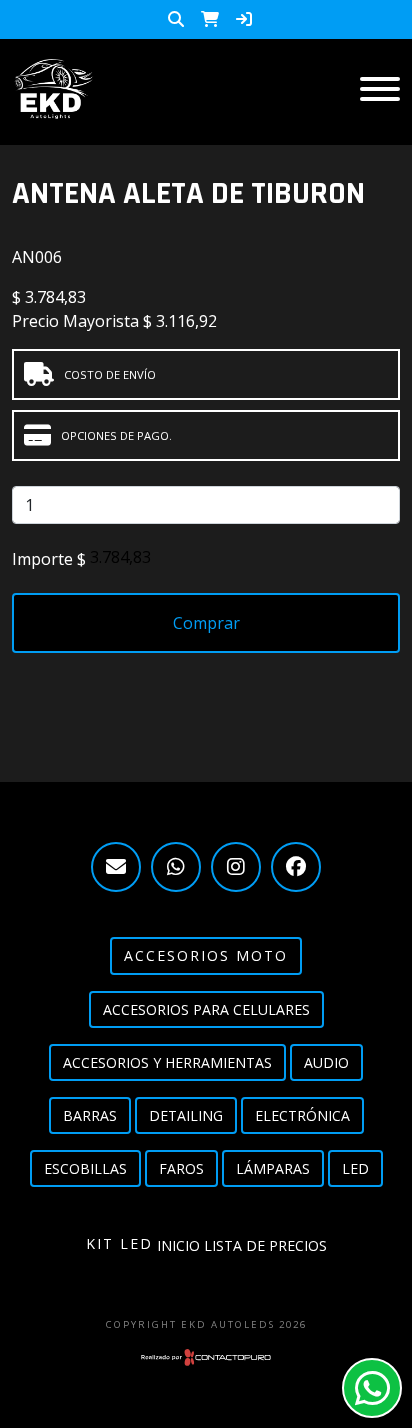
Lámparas (273, 1168)
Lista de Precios (265, 1245)
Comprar (206, 623)
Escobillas (85, 1168)
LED (355, 1168)
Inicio (178, 1245)
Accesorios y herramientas (167, 1062)
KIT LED (119, 1243)
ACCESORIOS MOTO (206, 955)
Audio (326, 1062)
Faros (181, 1168)
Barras (90, 1115)
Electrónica (302, 1115)
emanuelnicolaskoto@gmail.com (116, 867)
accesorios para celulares (206, 1009)
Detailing (186, 1115)
